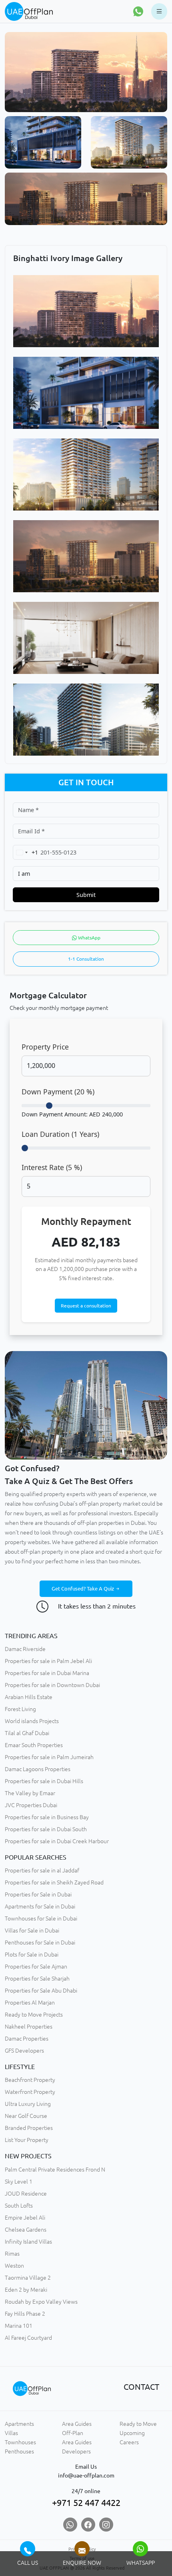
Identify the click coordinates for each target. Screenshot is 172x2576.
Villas (11, 2433)
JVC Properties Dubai (31, 1805)
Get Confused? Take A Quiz (83, 1589)
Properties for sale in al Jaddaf (42, 1870)
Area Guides (77, 2424)
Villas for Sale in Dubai (32, 1930)
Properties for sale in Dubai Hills (44, 1781)
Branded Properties (29, 2128)
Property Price (45, 1047)
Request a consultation (86, 1306)
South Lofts (19, 2206)
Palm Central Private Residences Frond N (55, 2170)
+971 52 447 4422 (86, 2503)
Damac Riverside (25, 1649)
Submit (86, 895)
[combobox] (26, 852)
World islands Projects (32, 1721)
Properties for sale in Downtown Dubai (52, 1685)
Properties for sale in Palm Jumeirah (49, 1757)
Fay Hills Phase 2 (25, 2314)
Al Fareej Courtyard (28, 2338)
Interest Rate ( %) (52, 1167)
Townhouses (20, 2442)
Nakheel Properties (29, 2027)
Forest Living (20, 1709)
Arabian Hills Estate (29, 1697)
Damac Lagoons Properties (38, 1769)
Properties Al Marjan (30, 2003)
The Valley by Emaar (30, 1793)
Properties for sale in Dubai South (46, 1829)
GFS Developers (24, 2051)
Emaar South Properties (34, 1745)
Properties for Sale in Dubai (38, 1894)
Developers (76, 2451)
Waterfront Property (30, 2092)
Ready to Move (138, 2424)
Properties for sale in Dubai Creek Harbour (57, 1841)
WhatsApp (89, 938)
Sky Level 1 (19, 2182)
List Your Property (27, 2140)
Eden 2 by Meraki (26, 2290)
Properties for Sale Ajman (36, 1967)
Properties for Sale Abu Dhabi (41, 1991)
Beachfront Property (30, 2080)
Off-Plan (73, 2433)
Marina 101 (19, 2326)
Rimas (12, 2254)
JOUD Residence (26, 2194)
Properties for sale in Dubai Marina (47, 1673)
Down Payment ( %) (58, 1092)
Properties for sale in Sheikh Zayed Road (54, 1882)
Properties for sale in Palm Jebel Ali (48, 1661)
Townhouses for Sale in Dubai (41, 1918)
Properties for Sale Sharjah (37, 1979)
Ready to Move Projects (34, 2015)
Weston (14, 2266)
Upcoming (132, 2433)
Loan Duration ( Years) (60, 1134)
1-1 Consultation (86, 959)
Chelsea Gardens (26, 2230)
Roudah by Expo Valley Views (41, 2302)
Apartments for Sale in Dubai (40, 1906)
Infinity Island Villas (28, 2242)
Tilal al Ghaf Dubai (27, 1733)
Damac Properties (27, 2039)
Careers (129, 2442)
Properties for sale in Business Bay (47, 1817)
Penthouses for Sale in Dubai (40, 1943)
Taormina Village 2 (28, 2278)
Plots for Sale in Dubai (32, 1955)
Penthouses (19, 2451)
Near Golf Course (26, 2116)
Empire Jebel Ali (25, 2218)
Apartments (19, 2424)
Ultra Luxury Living (28, 2104)
